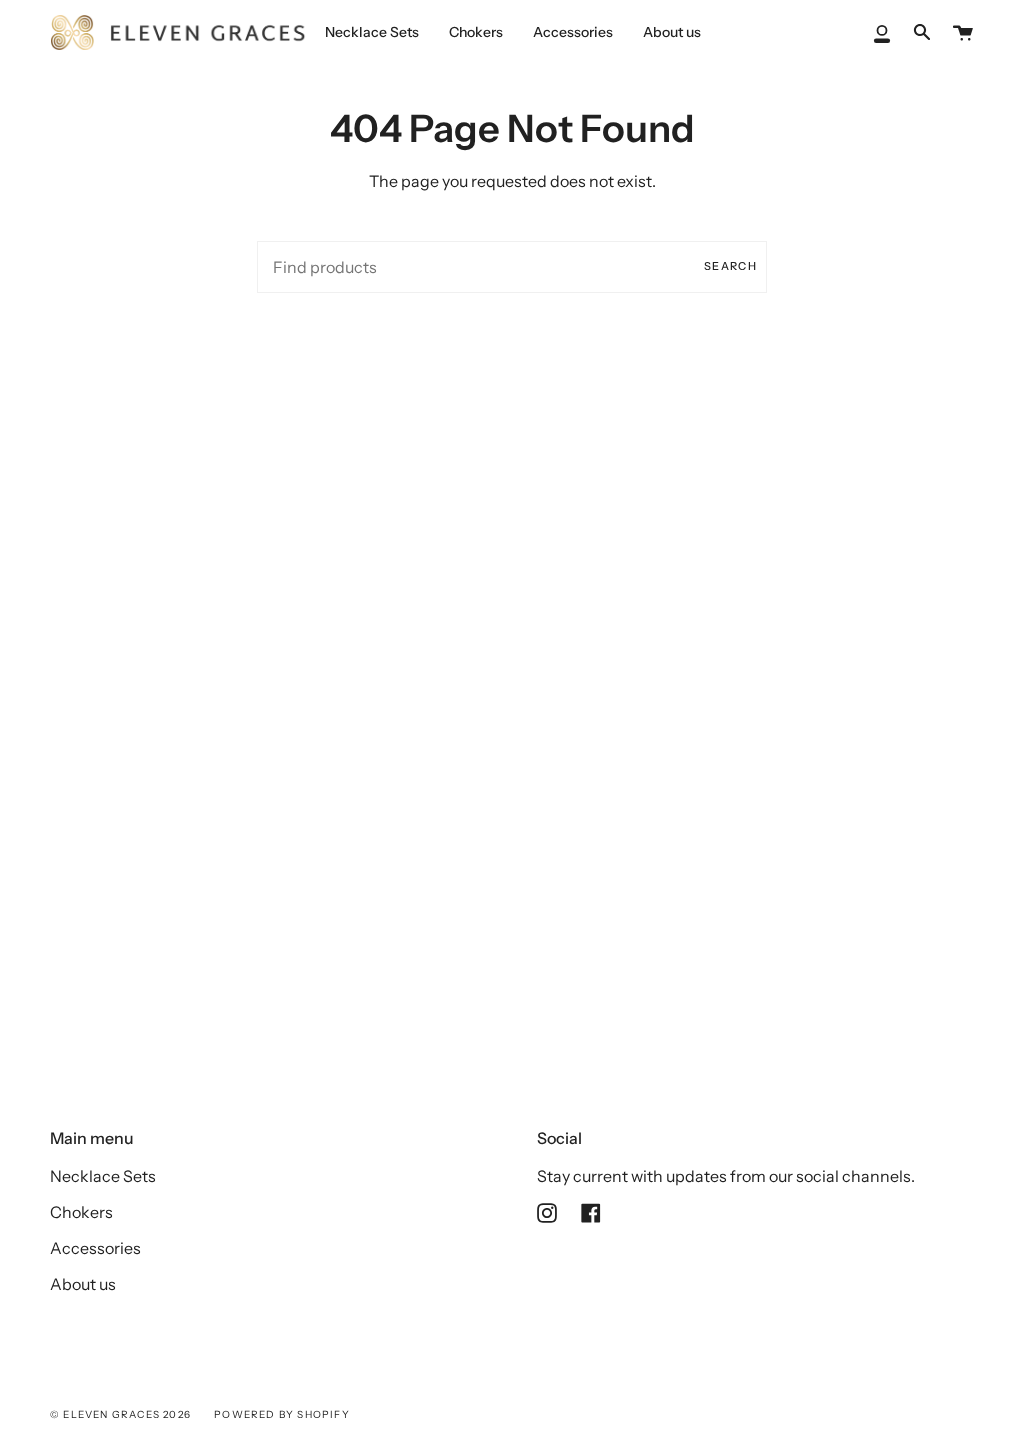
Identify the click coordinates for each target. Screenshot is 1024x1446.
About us (83, 1284)
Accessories (95, 1248)
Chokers (81, 1212)
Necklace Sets (103, 1176)
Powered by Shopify (282, 1414)
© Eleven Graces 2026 (120, 1414)
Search (730, 266)
